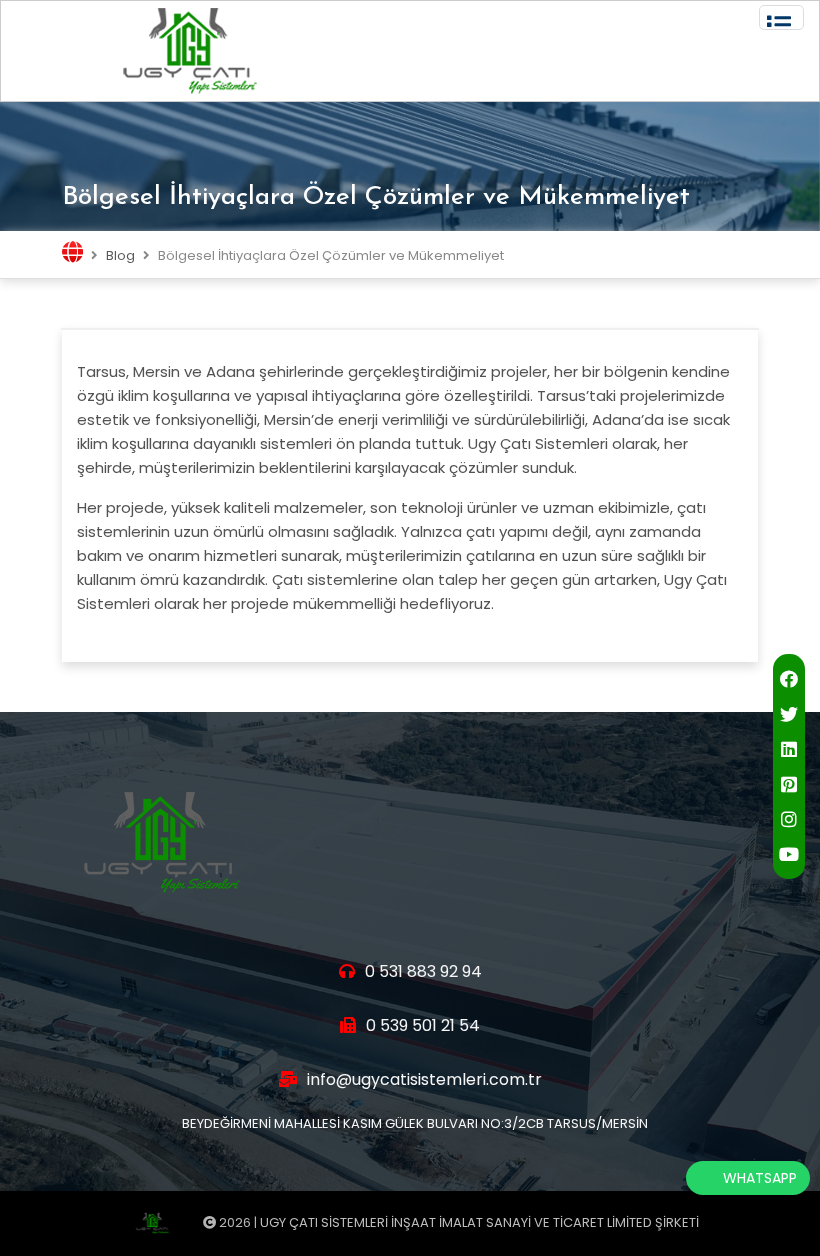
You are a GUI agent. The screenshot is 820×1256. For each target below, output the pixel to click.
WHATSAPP (760, 1178)
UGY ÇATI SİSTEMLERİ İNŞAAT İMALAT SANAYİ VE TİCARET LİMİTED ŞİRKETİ (479, 1222)
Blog (120, 255)
